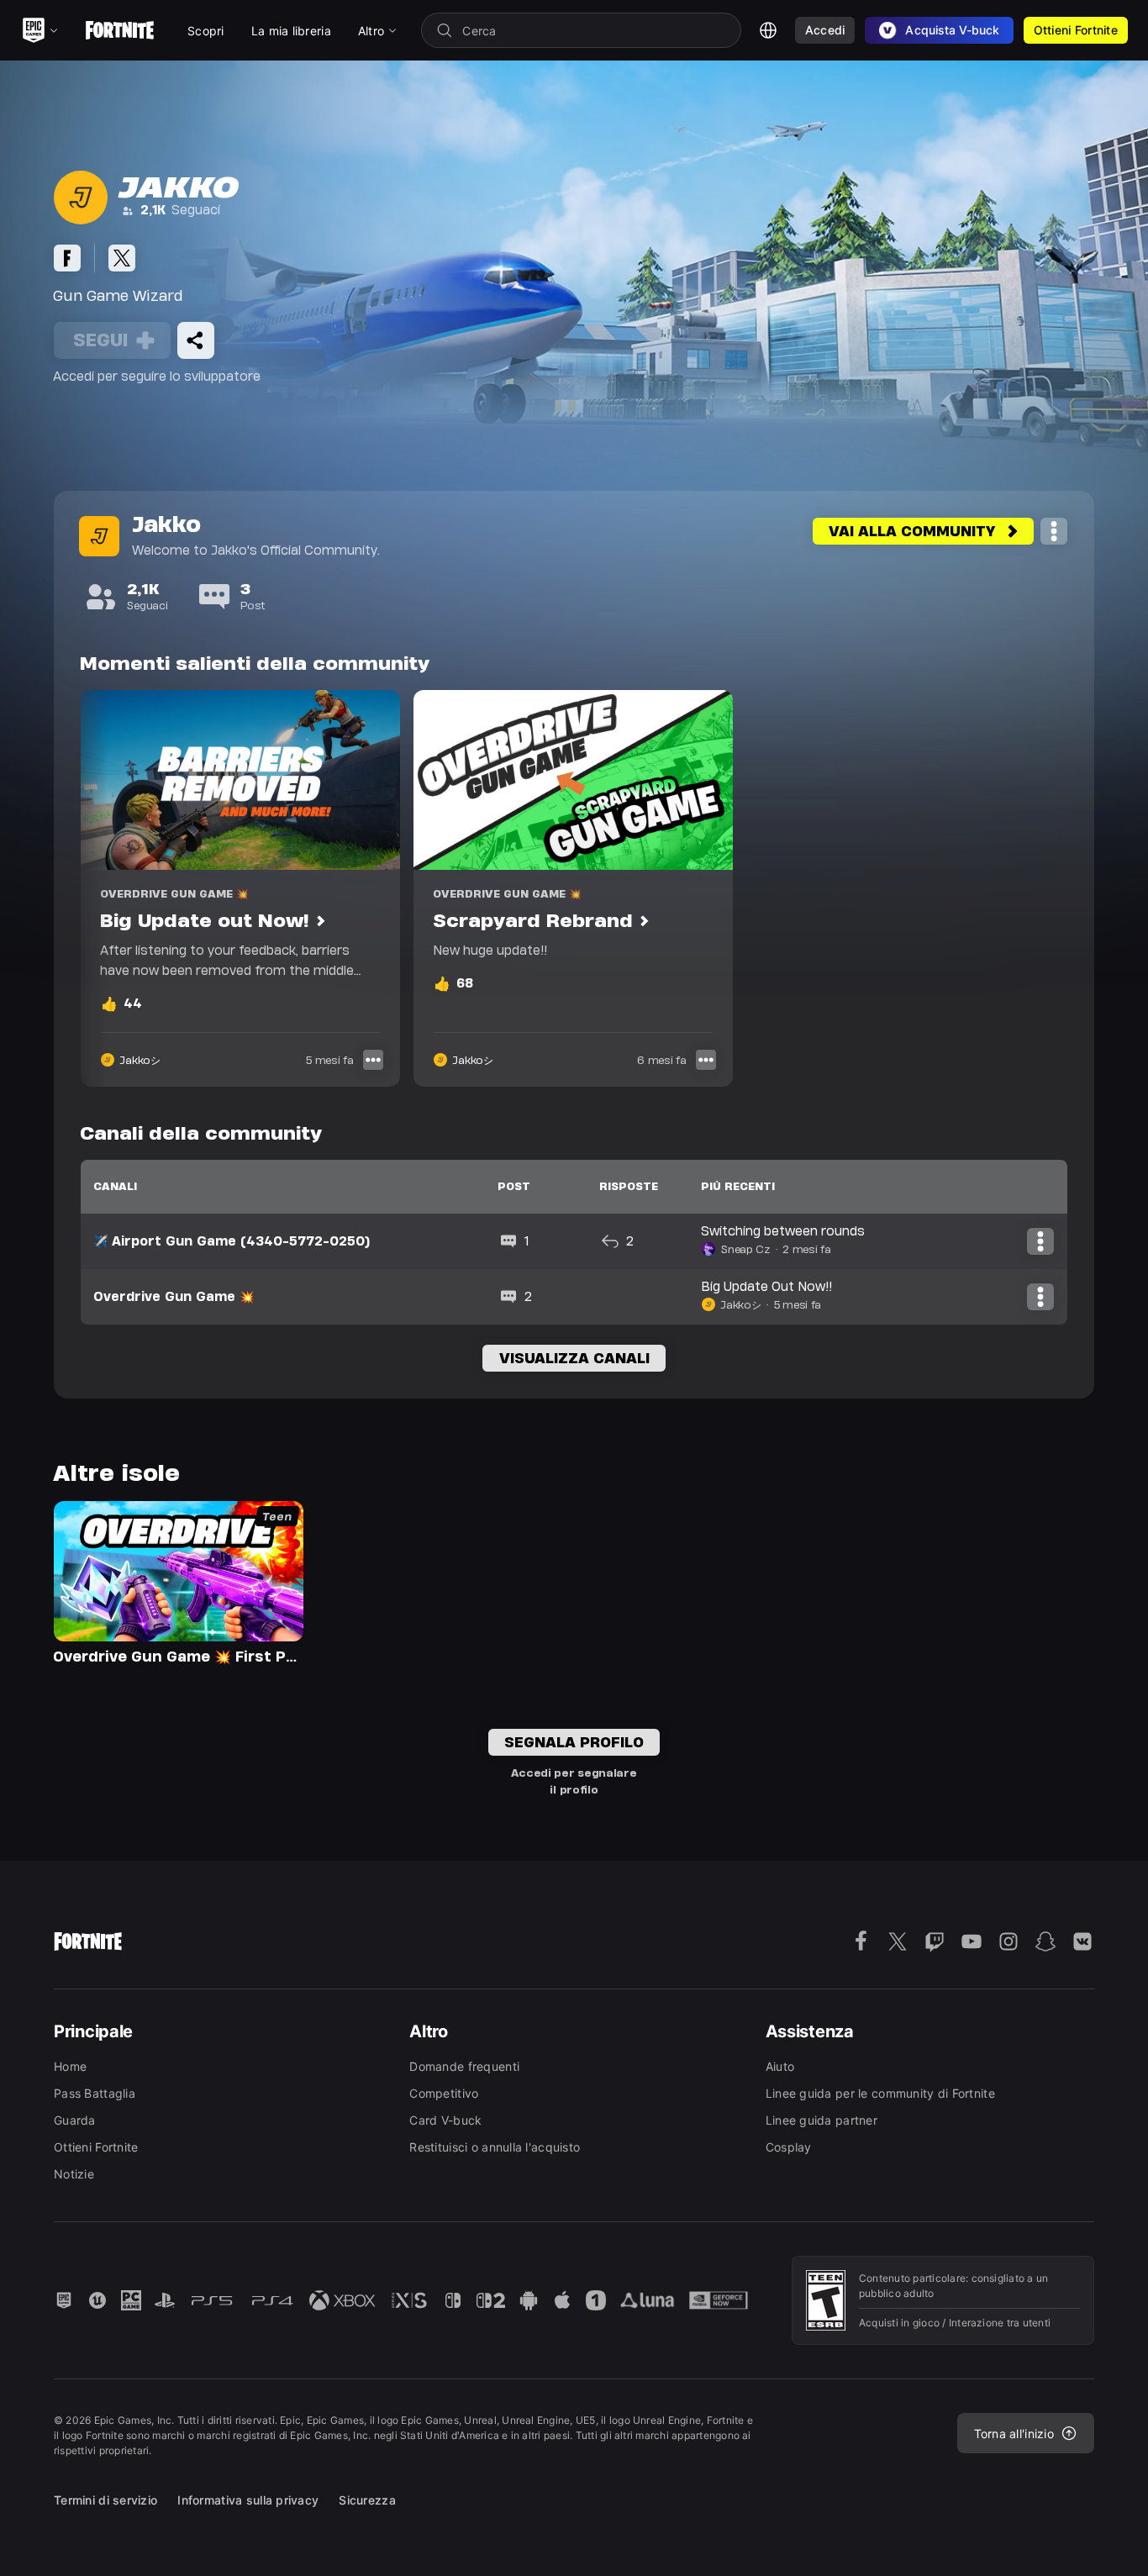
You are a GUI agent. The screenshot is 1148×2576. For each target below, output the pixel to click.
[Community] (67, 258)
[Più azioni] (1054, 531)
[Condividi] (196, 340)
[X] (122, 258)
